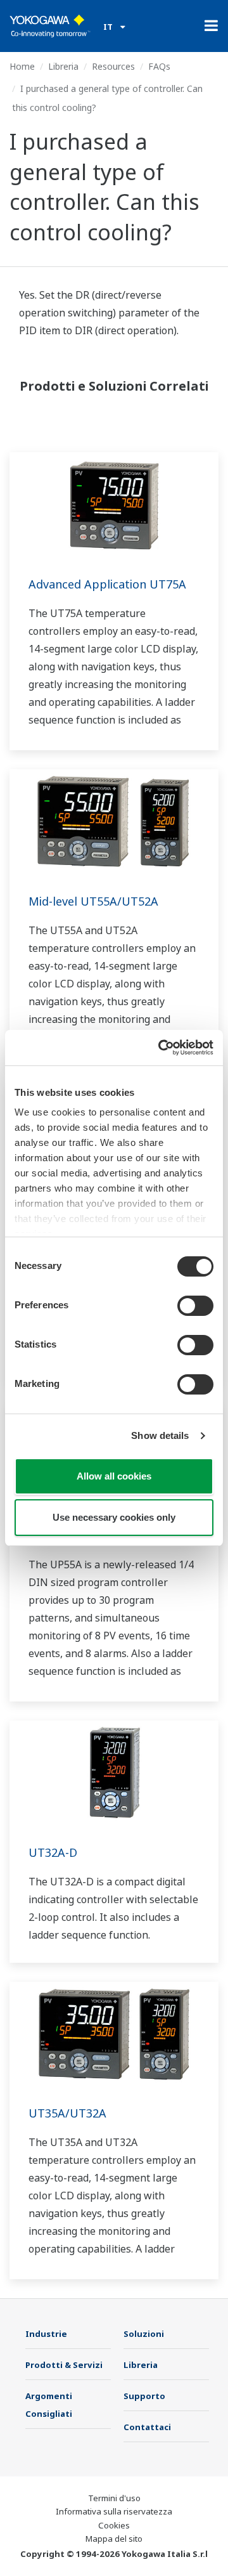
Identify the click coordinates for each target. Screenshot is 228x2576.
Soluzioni (144, 2334)
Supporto (144, 2396)
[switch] (195, 1306)
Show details (160, 1435)
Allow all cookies (114, 1476)
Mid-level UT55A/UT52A (93, 901)
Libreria (63, 66)
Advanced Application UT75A (107, 584)
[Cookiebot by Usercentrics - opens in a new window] (161, 1048)
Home (22, 66)
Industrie (46, 2334)
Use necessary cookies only (114, 1517)
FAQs (159, 66)
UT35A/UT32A (67, 2113)
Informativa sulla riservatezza (114, 2511)
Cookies (114, 2525)
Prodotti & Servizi (64, 2365)
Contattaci (147, 2427)
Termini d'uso (114, 2498)
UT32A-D (53, 1852)
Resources (113, 66)
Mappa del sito (114, 2539)
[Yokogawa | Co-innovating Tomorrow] (50, 26)
